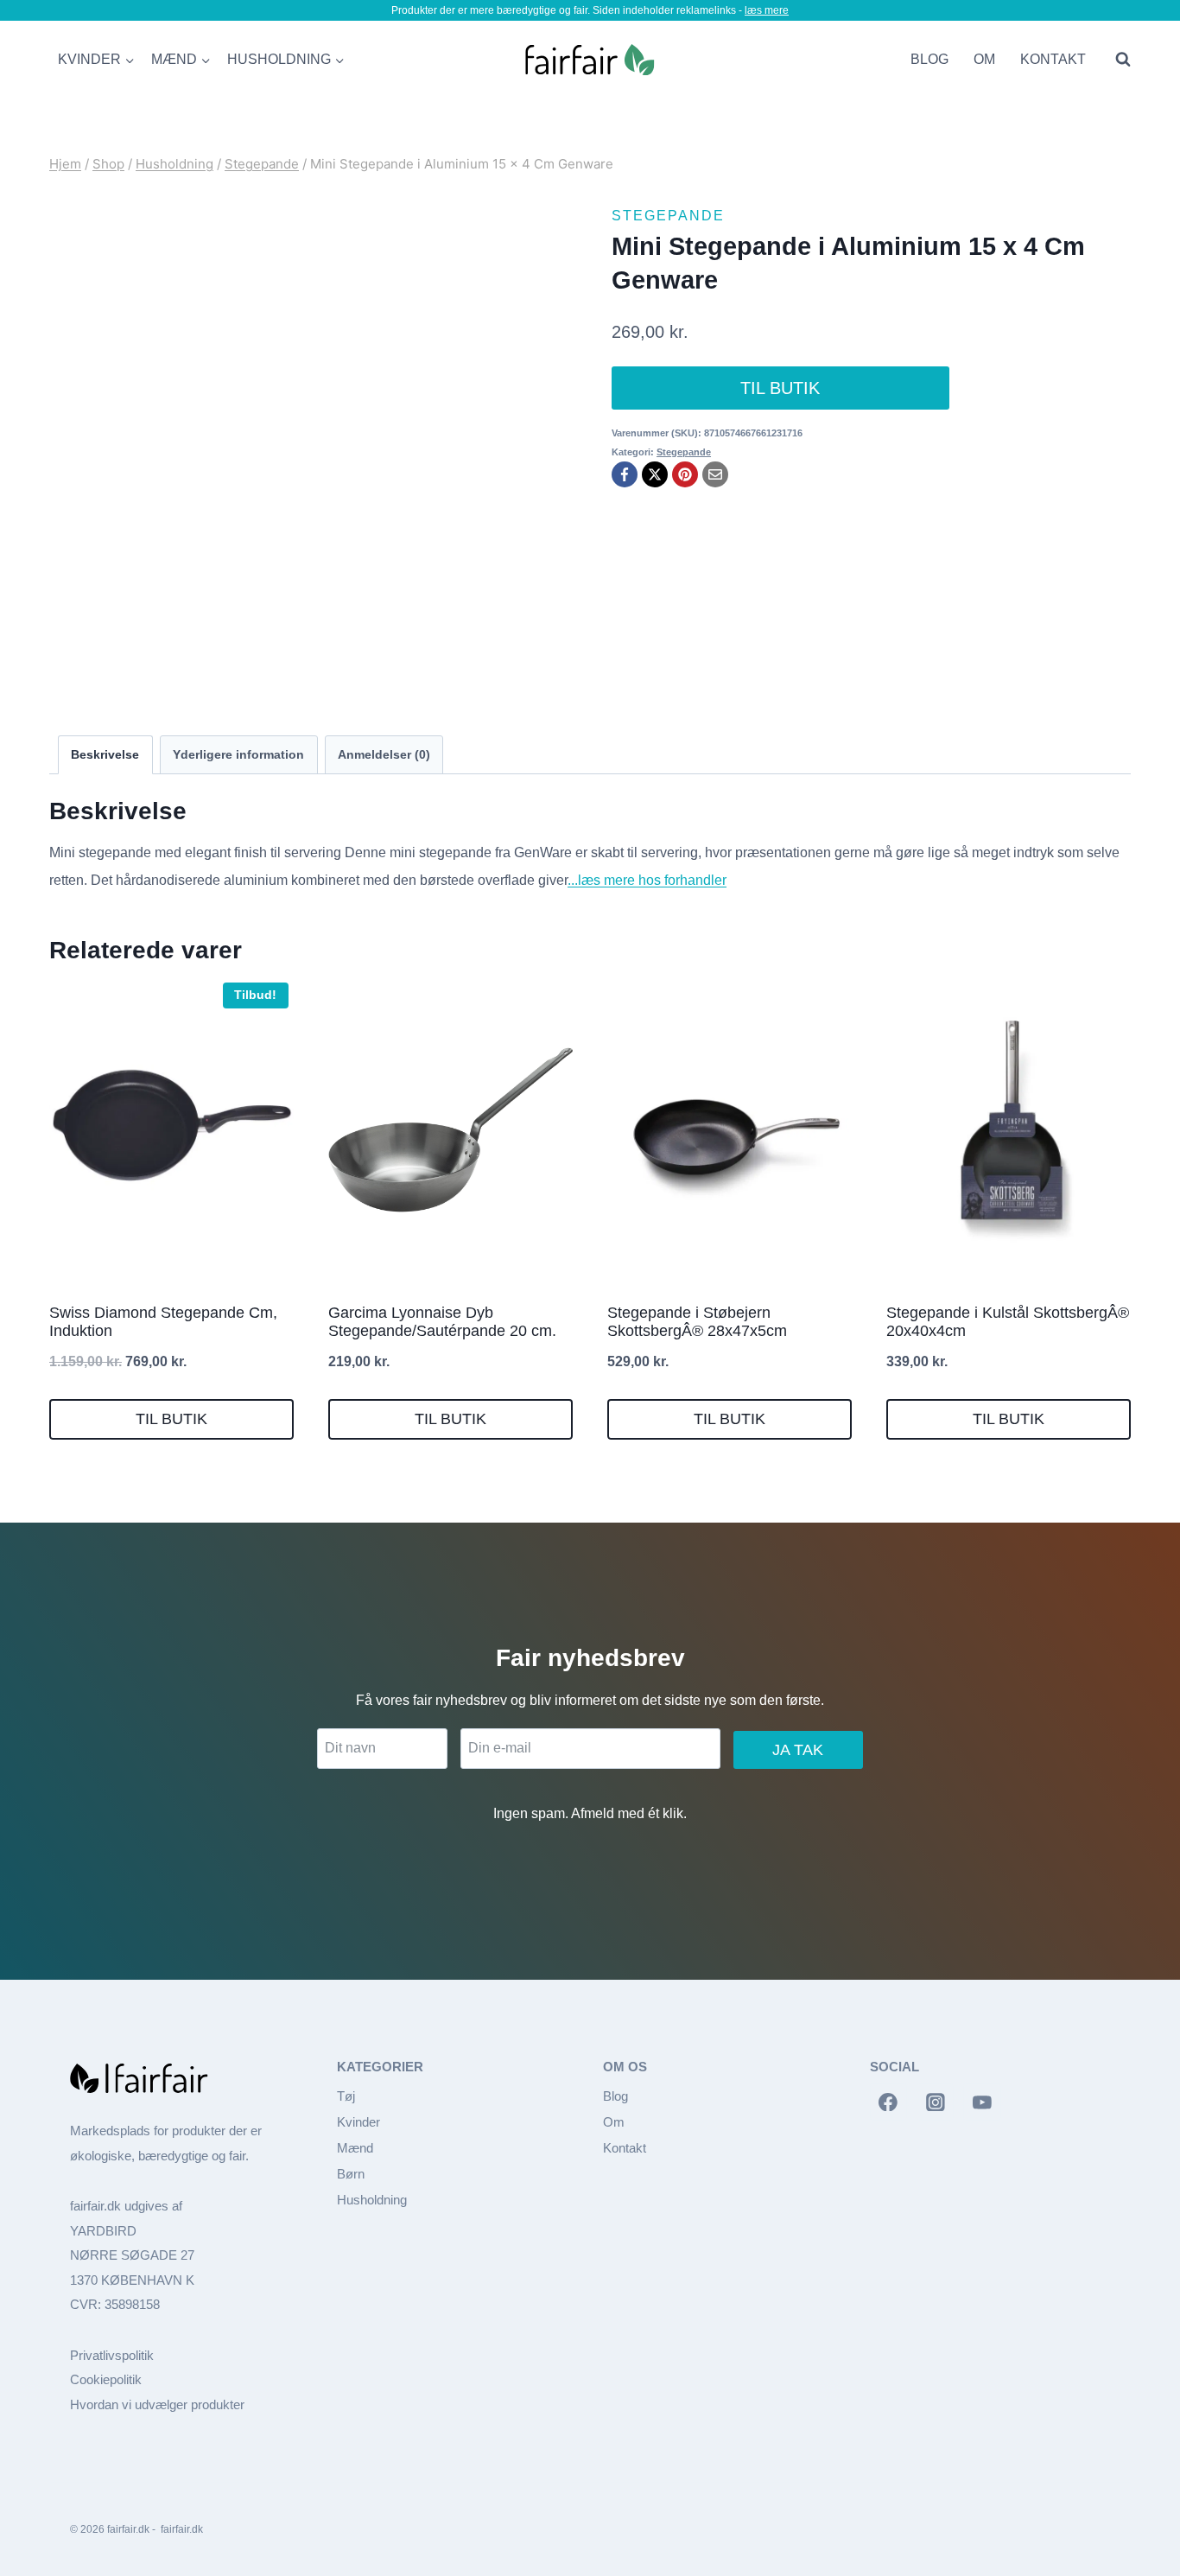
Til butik (780, 388)
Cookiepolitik (106, 2379)
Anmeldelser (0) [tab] (384, 754)
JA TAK (798, 1750)
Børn (351, 2174)
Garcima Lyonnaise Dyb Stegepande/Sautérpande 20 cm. (442, 1322)
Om (984, 59)
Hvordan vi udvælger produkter (157, 2404)
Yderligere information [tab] (238, 754)
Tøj (346, 2096)
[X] (655, 474)
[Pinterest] (685, 474)
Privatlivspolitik (112, 2355)
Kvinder (358, 2122)
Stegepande (668, 216)
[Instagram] (936, 2102)
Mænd (355, 2148)
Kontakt (1053, 59)
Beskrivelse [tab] (105, 754)
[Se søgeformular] (1119, 60)
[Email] (715, 474)
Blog (929, 59)
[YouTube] (982, 2102)
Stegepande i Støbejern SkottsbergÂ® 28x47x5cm (697, 1322)
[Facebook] (625, 474)
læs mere (767, 10)
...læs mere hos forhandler (647, 880)
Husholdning (372, 2200)
